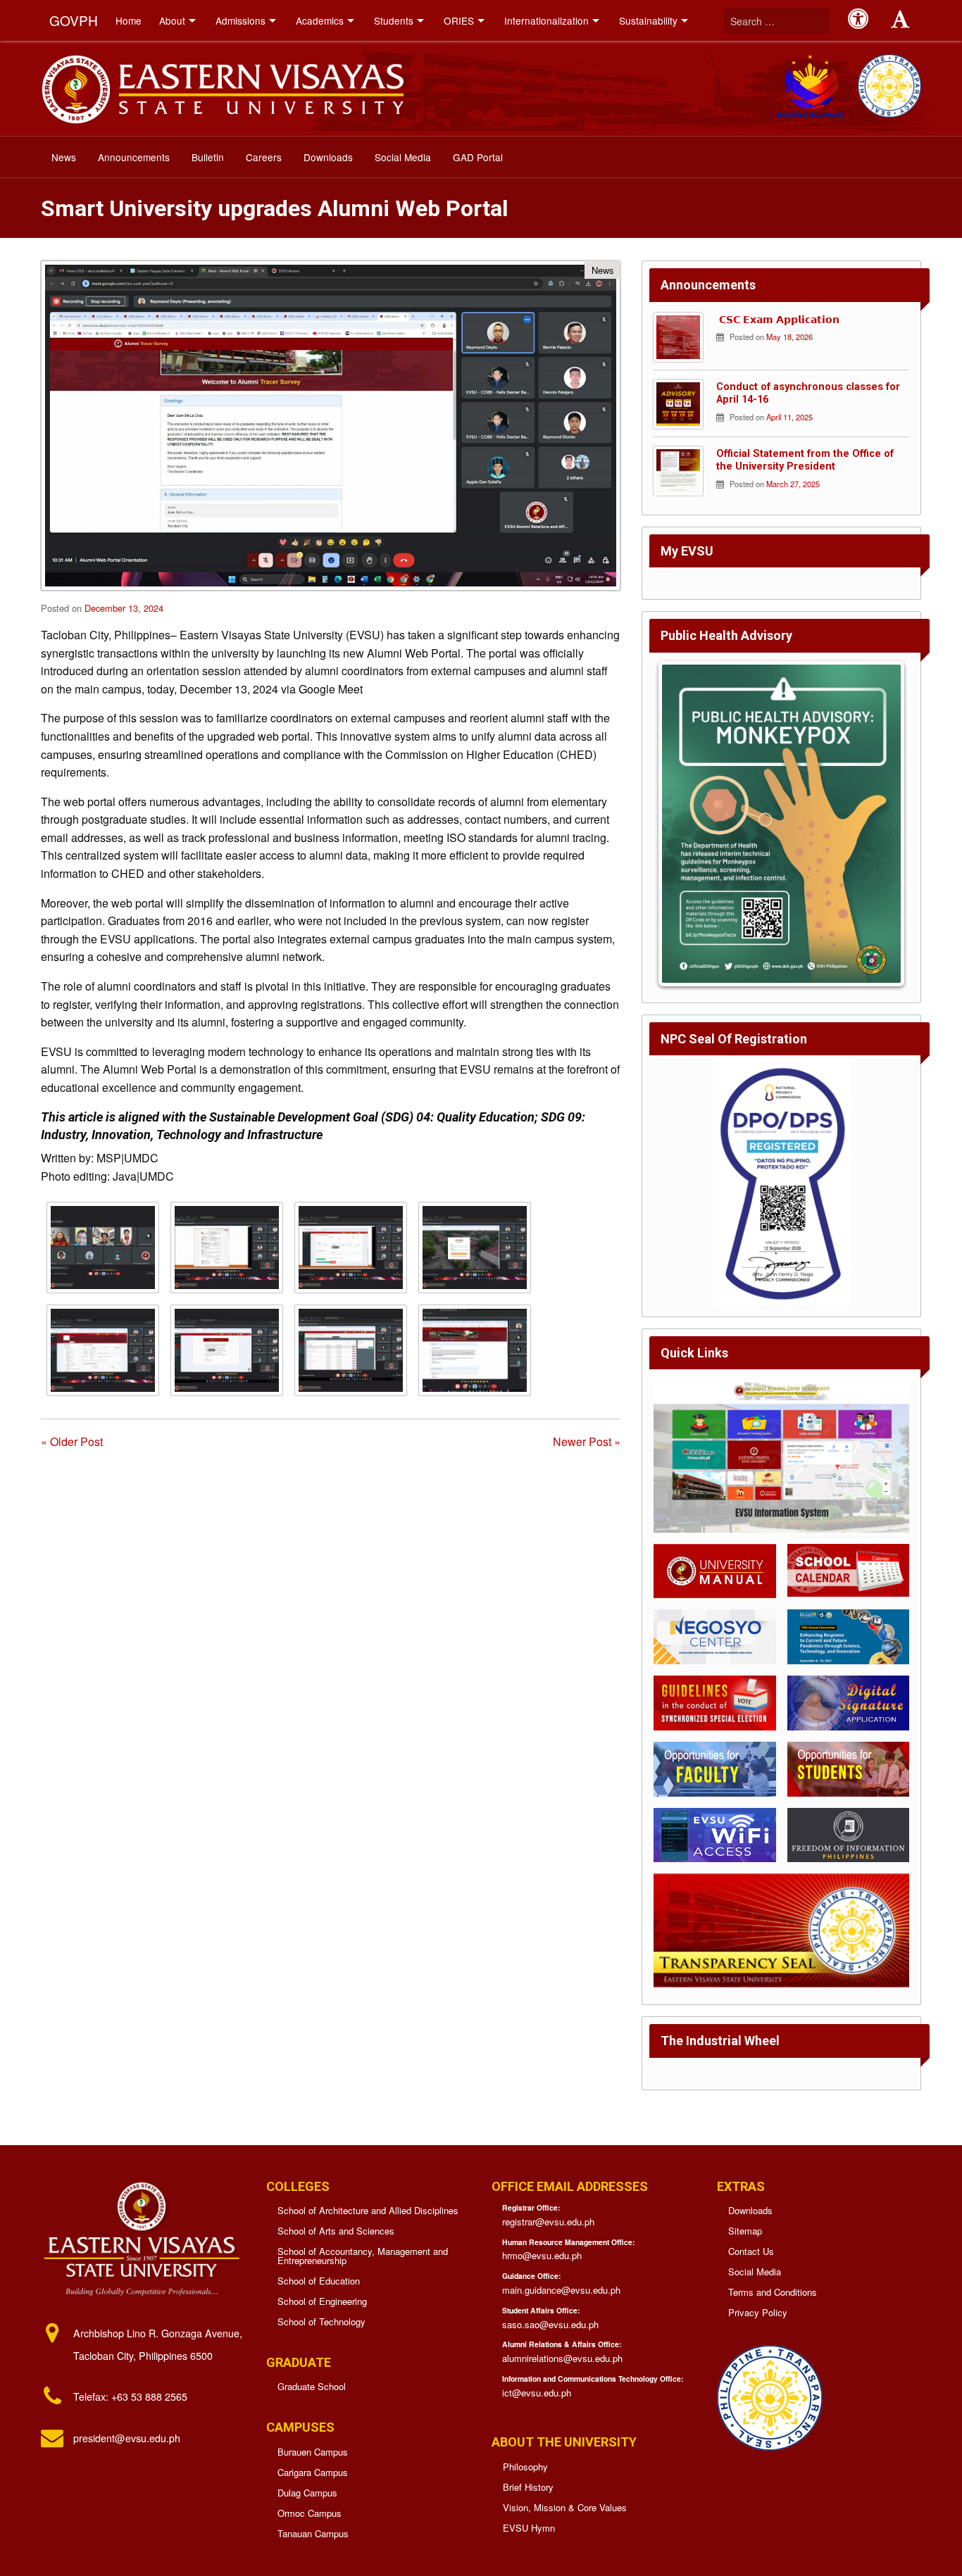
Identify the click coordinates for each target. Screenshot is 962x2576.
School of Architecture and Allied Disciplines (368, 2210)
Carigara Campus (313, 2472)
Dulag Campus (307, 2493)
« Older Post (72, 1441)
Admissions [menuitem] (241, 20)
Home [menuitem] (129, 20)
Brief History (528, 2487)
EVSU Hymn (529, 2528)
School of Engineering (322, 2301)
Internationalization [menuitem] (546, 20)
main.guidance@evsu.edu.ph (561, 2290)
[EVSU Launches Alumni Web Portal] (103, 1248)
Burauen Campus (313, 2452)
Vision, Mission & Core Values (565, 2507)
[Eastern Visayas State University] (222, 87)
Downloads (750, 2210)
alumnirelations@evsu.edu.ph (562, 2358)
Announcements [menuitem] (134, 157)
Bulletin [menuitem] (208, 157)
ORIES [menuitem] (459, 20)
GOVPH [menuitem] (74, 20)
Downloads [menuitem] (328, 157)
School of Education (319, 2281)
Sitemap (745, 2231)
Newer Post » (587, 1441)
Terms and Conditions (773, 2292)
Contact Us (751, 2251)
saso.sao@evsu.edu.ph (550, 2324)
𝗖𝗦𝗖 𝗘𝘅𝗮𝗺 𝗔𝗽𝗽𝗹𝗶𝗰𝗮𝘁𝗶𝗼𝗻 (778, 320)
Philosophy (525, 2467)
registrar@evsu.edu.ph (548, 2222)
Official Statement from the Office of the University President (805, 460)
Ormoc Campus (310, 2513)
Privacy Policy (758, 2312)
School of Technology (321, 2321)
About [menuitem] (172, 20)
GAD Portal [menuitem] (478, 157)
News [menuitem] (64, 157)
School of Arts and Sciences (336, 2231)
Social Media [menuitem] (403, 157)
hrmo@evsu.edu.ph (542, 2255)
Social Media (755, 2272)
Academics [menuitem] (320, 20)
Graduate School (312, 2386)
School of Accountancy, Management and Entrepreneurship (363, 2256)
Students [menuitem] (394, 20)
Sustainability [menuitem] (648, 20)
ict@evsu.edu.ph (537, 2393)
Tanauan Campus (313, 2533)
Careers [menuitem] (264, 157)
